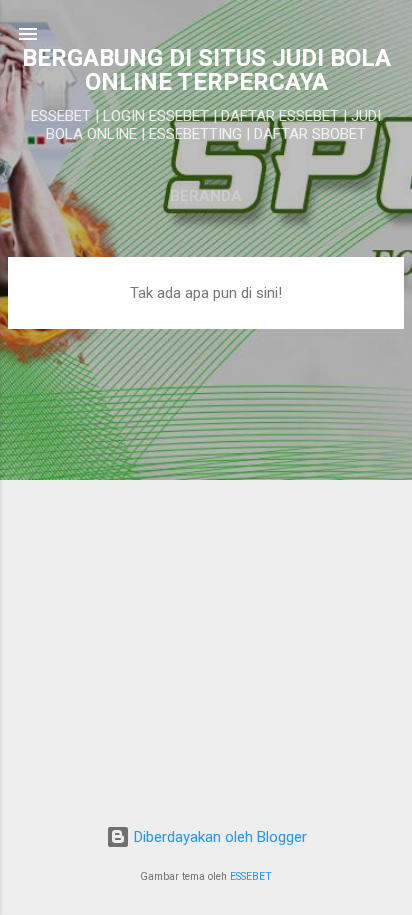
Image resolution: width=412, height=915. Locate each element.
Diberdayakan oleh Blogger (218, 837)
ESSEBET (251, 876)
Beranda (206, 196)
